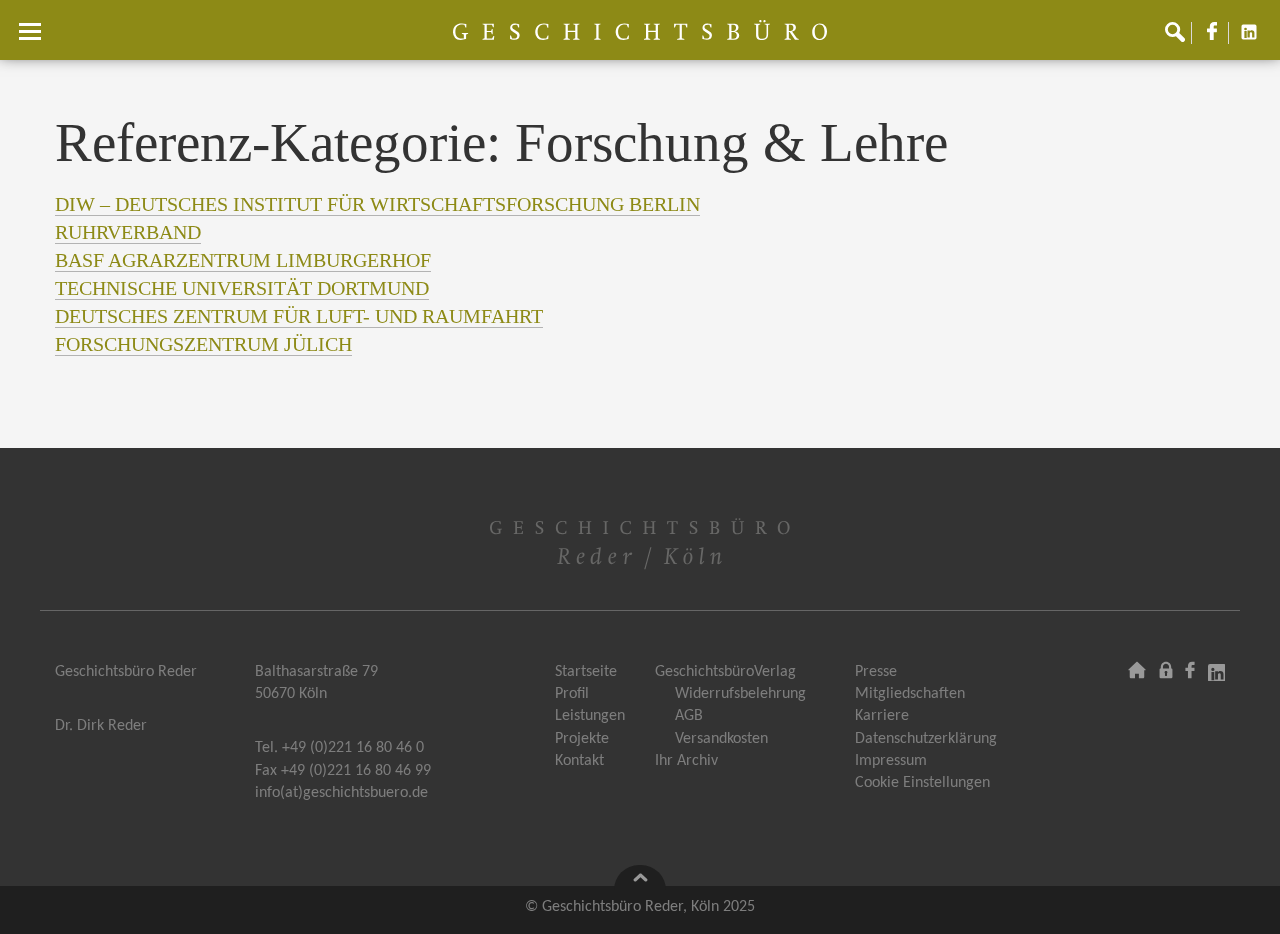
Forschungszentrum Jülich (203, 344)
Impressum (891, 761)
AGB (689, 716)
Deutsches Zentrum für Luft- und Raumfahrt (299, 316)
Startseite (586, 672)
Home (1138, 669)
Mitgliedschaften (910, 694)
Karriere (882, 716)
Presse (876, 672)
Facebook (1220, 38)
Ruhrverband (128, 232)
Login (1167, 669)
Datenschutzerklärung (926, 739)
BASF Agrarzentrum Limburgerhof (243, 260)
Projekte (582, 739)
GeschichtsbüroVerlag (725, 672)
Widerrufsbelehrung (740, 694)
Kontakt (579, 761)
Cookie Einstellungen (922, 783)
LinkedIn (1257, 38)
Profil (572, 694)
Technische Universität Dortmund (242, 288)
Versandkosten (721, 739)
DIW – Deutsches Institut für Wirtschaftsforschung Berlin (377, 204)
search (1183, 38)
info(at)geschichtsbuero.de (341, 793)
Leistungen (590, 716)
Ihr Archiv (686, 761)
